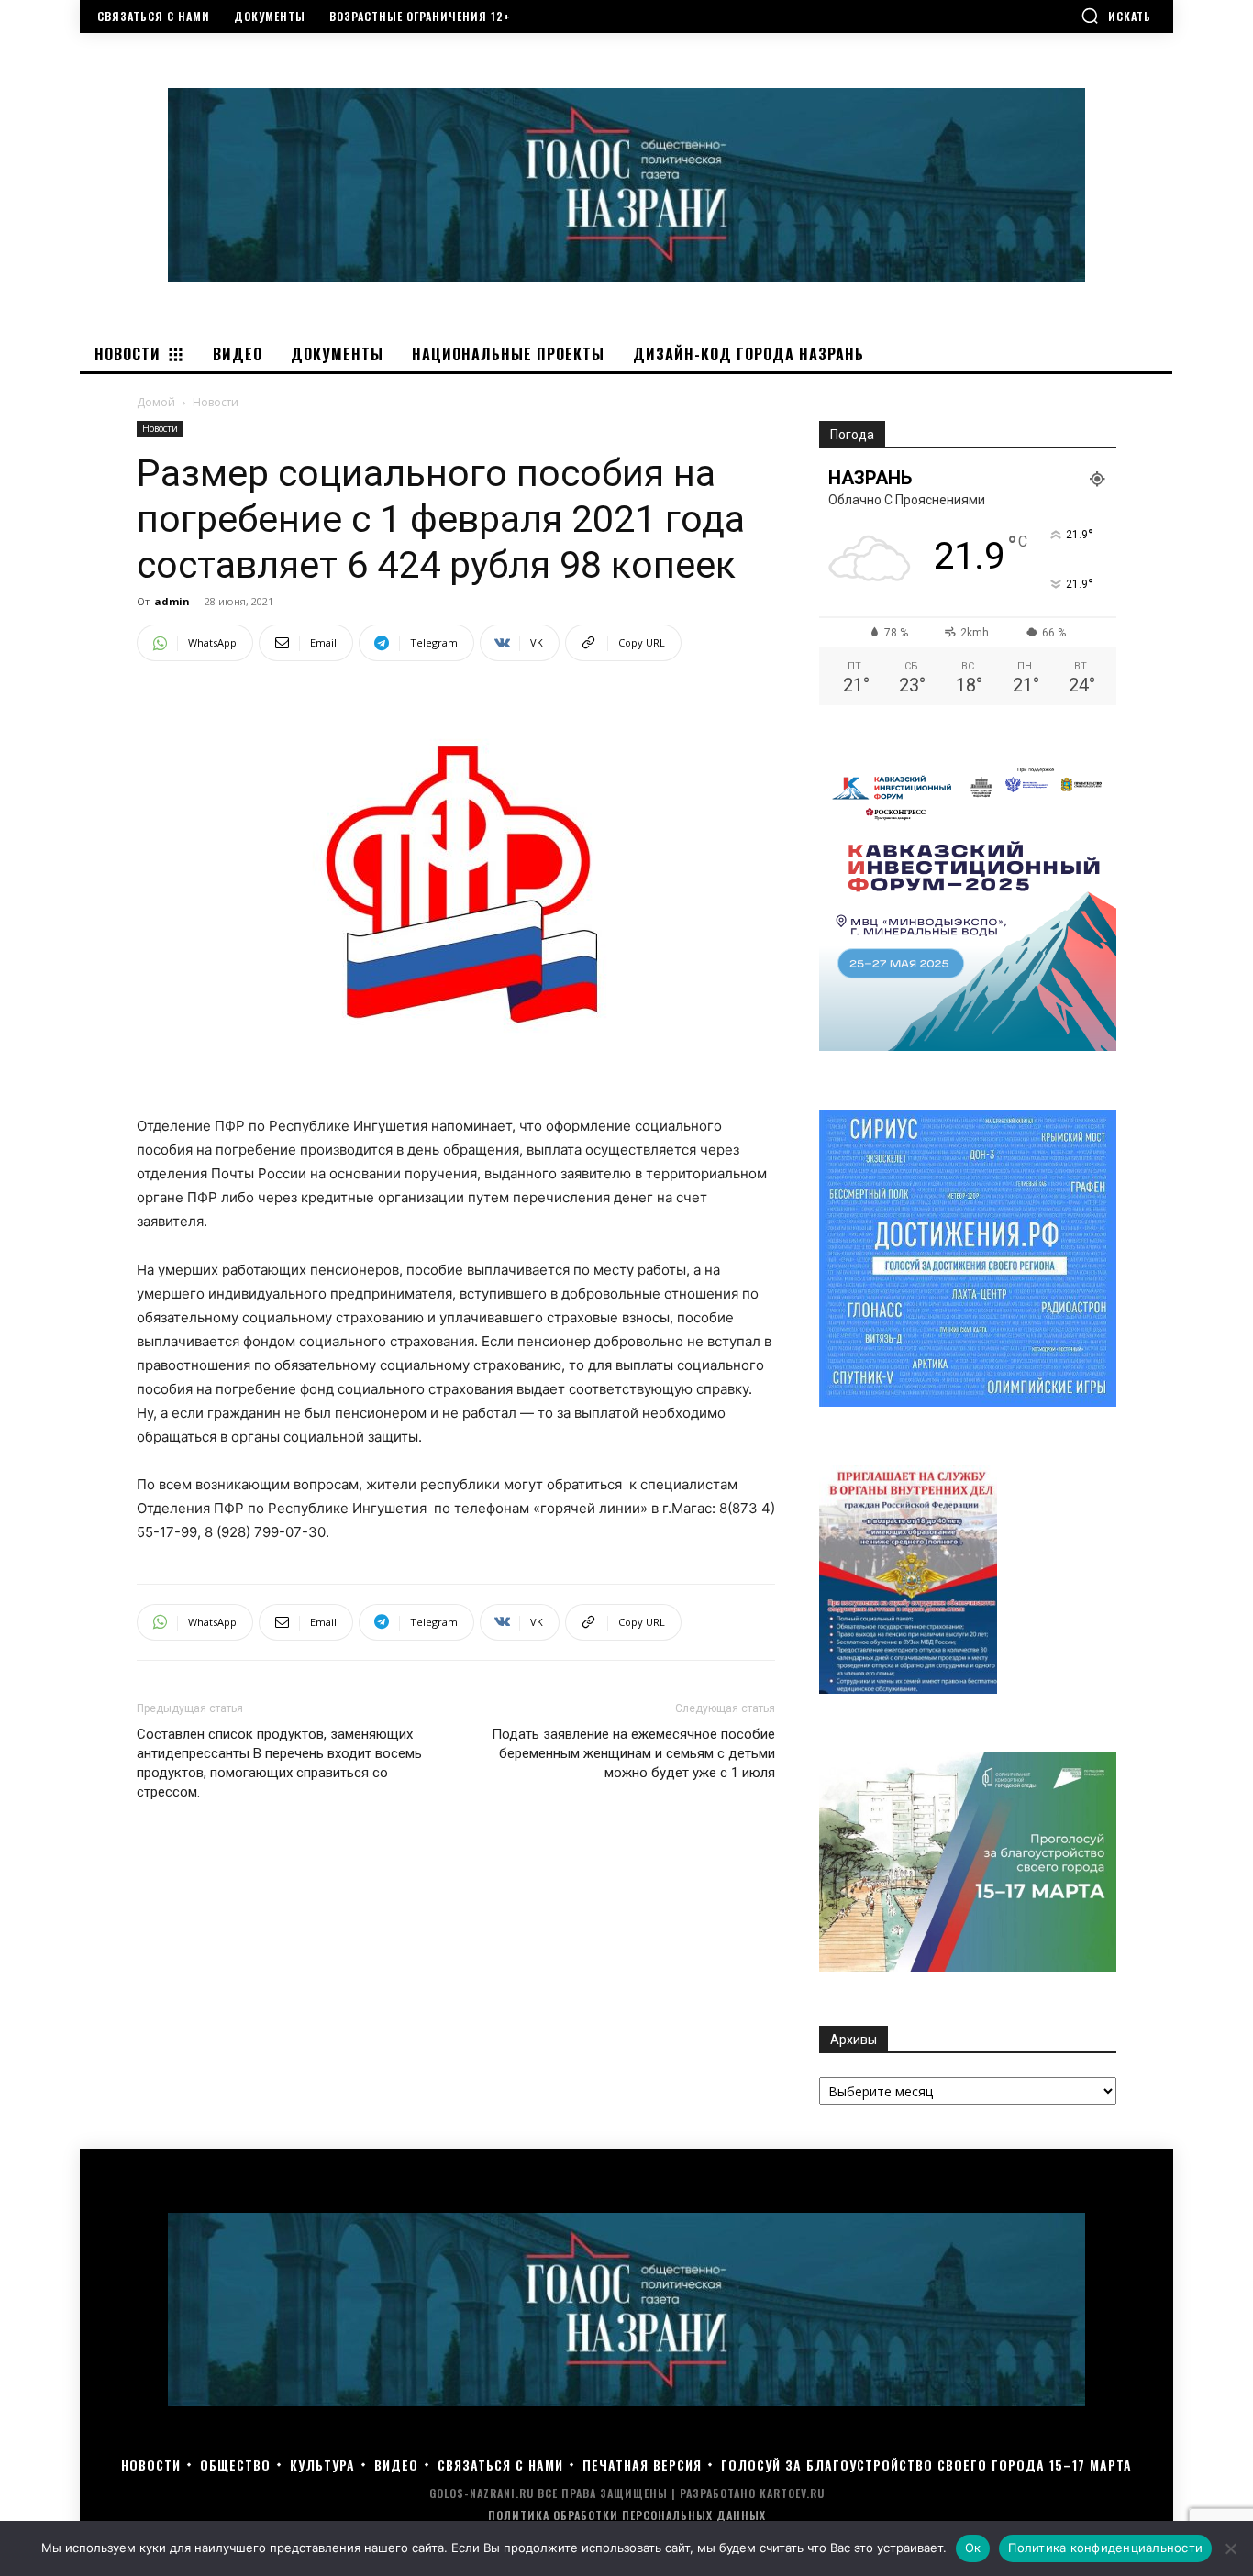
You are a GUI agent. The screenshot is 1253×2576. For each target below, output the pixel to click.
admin (172, 601)
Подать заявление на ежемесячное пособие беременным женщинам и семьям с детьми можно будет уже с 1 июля (633, 1753)
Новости (160, 428)
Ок (973, 2548)
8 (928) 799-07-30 (265, 1532)
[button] (1116, 16)
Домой (156, 402)
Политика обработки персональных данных (627, 2515)
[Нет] (1230, 2548)
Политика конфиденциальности (1105, 2548)
